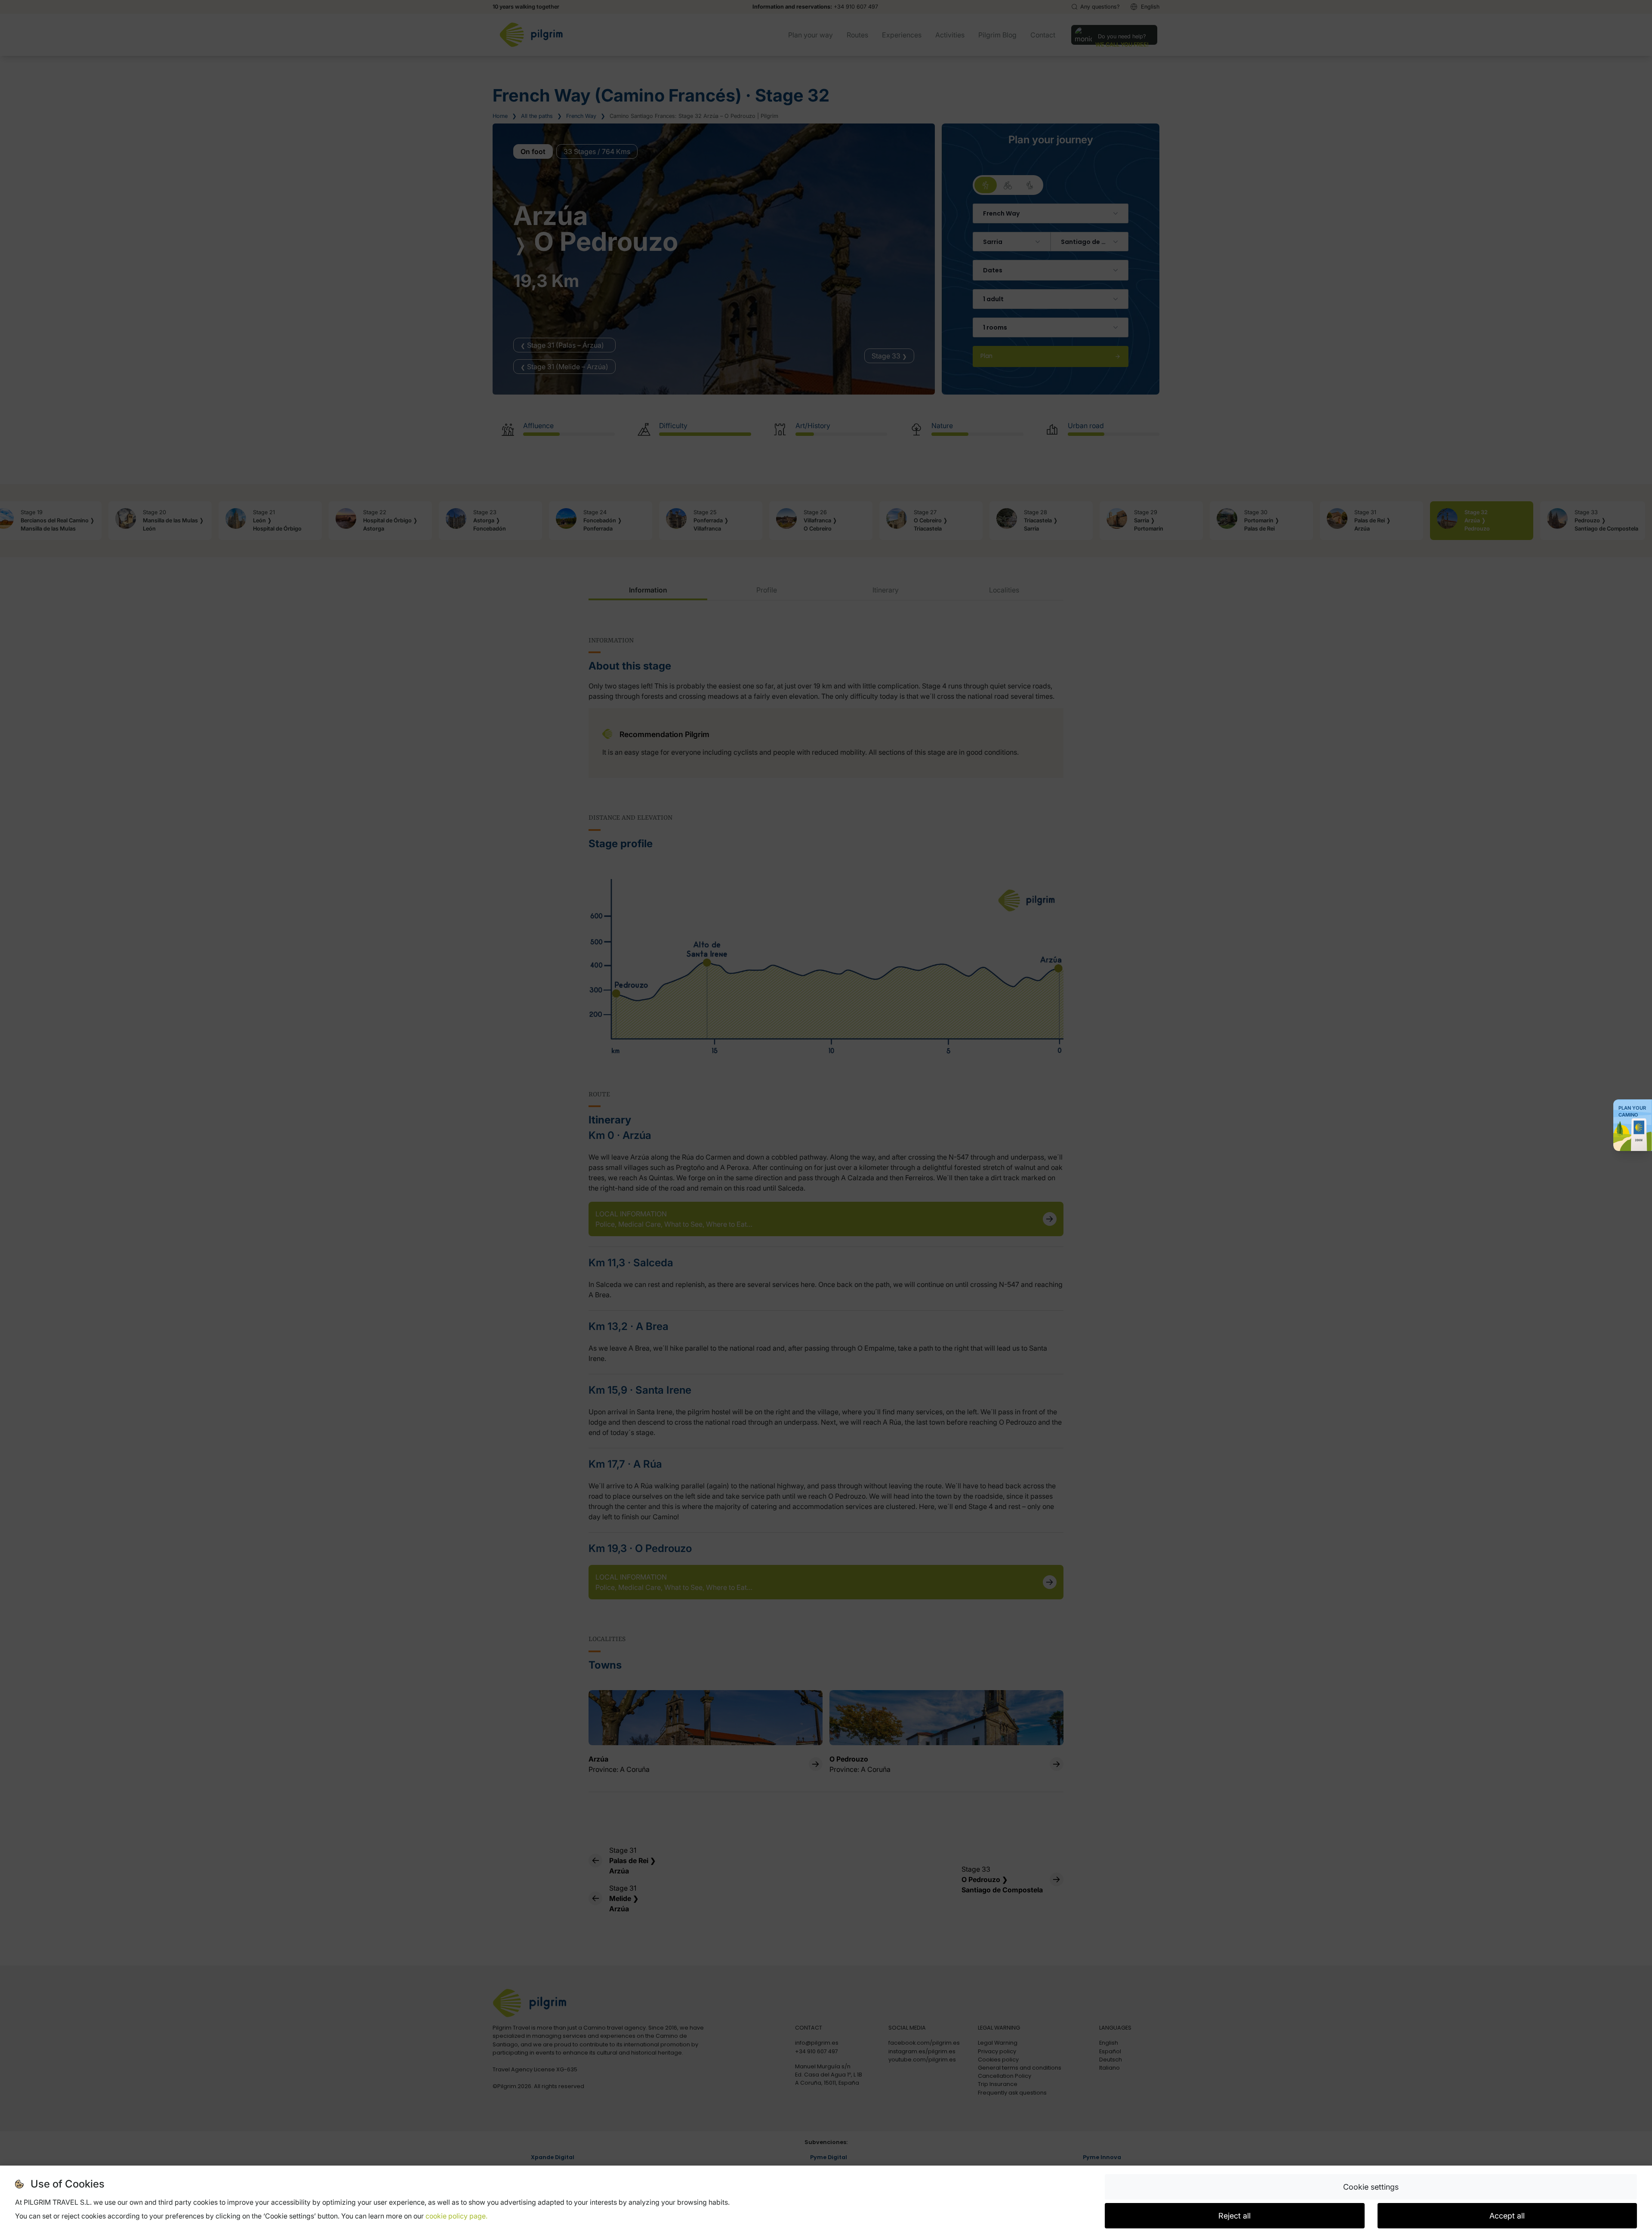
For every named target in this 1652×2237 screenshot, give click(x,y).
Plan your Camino (1632, 1111)
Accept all (1507, 2216)
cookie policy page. (456, 2216)
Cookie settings (1371, 2187)
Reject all (1234, 2216)
